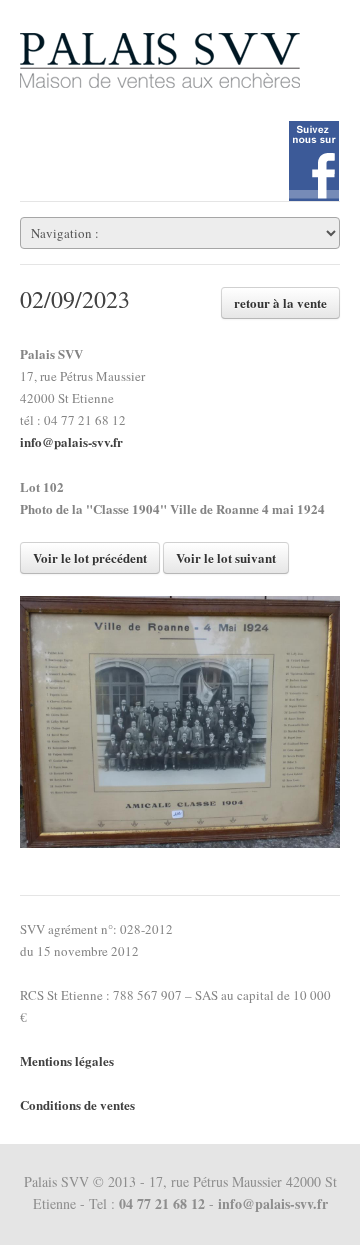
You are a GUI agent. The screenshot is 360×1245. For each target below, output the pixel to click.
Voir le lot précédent (90, 557)
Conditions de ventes (77, 1104)
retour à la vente (280, 302)
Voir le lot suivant (226, 557)
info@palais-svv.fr (71, 441)
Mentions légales (67, 1060)
